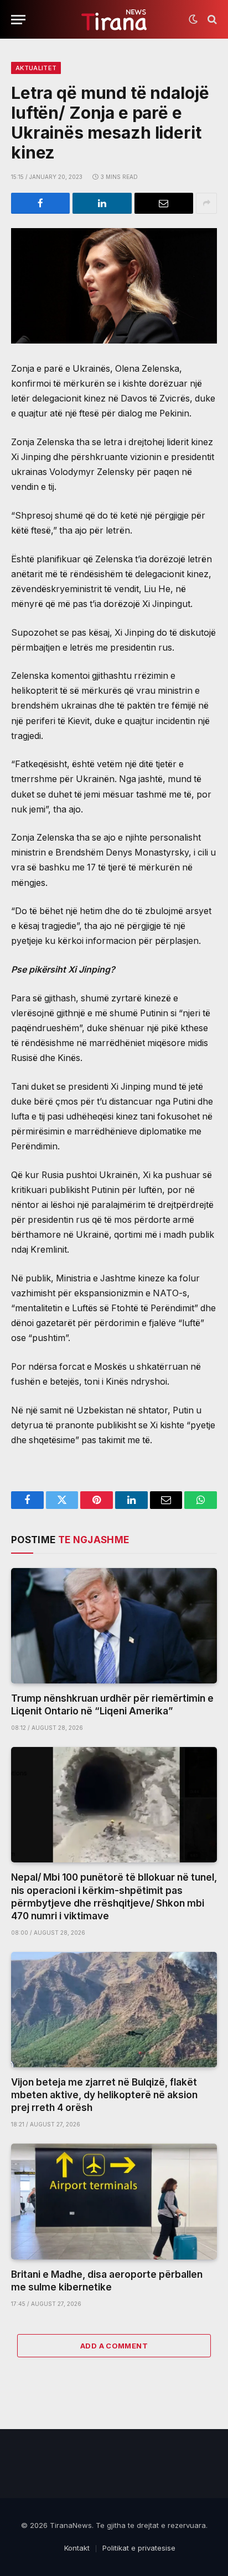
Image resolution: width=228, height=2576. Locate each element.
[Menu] (18, 20)
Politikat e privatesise (139, 2548)
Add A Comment (114, 2346)
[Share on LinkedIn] (102, 203)
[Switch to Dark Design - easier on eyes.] (193, 19)
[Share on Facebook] (40, 203)
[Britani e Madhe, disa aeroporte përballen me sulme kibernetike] (114, 2201)
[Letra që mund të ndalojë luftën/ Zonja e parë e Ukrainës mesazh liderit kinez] (114, 286)
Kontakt (77, 2548)
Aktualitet (36, 68)
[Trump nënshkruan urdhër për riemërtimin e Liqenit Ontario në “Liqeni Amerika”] (114, 1626)
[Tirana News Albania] (114, 20)
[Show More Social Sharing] (206, 203)
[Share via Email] (164, 203)
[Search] (211, 20)
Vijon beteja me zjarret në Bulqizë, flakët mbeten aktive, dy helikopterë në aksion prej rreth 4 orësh (104, 2095)
